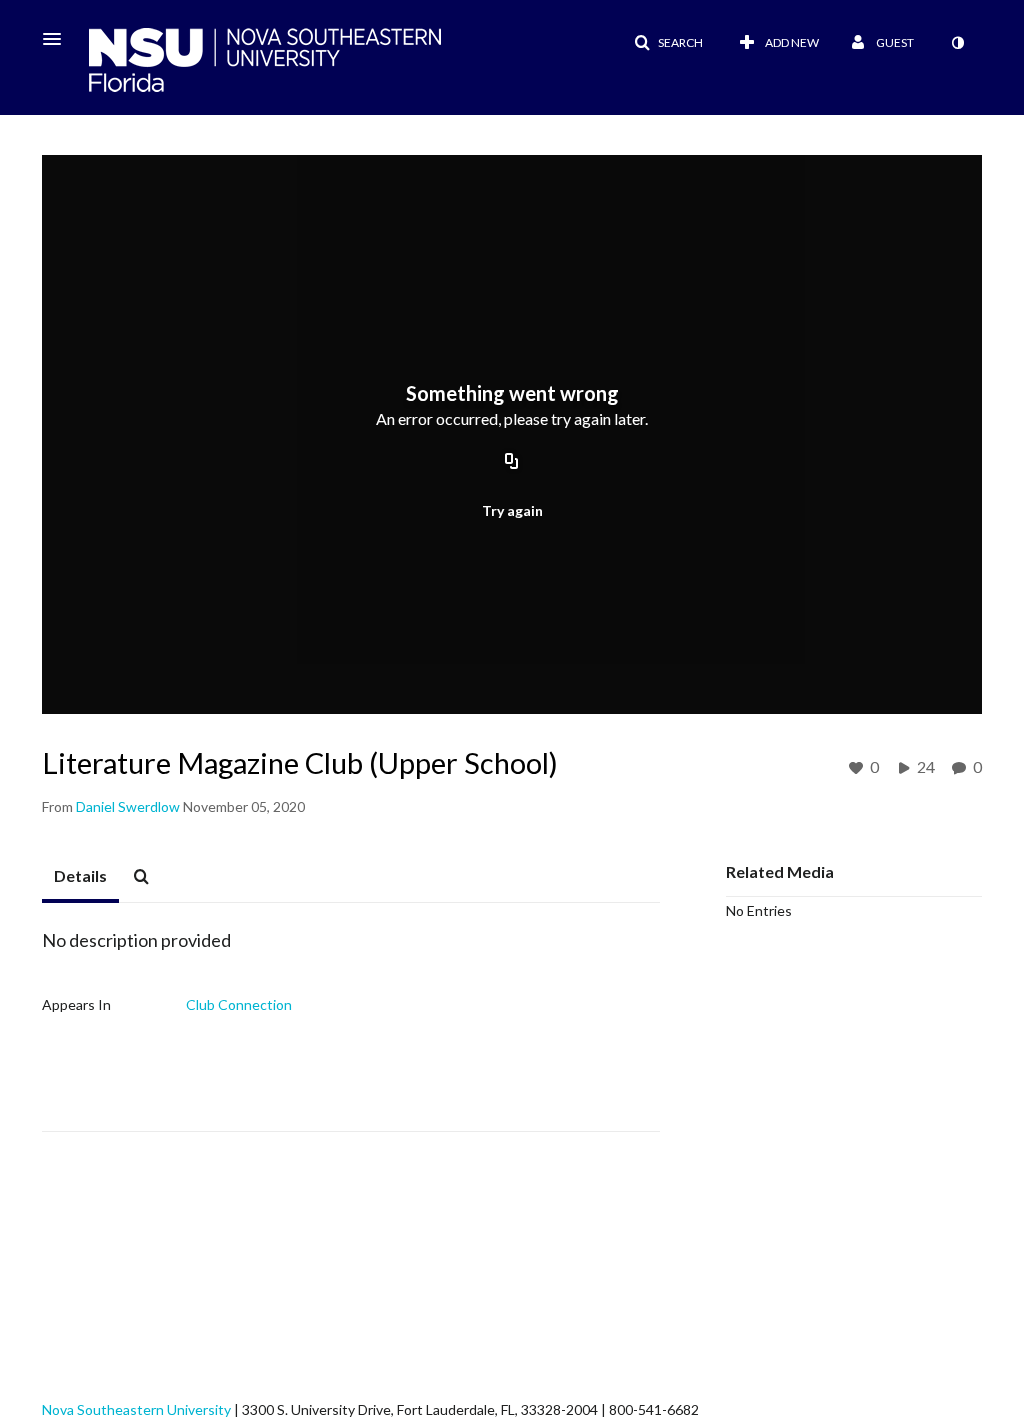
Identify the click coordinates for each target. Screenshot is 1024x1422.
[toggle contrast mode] (957, 43)
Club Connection (239, 1004)
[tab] (80, 877)
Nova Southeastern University (136, 1409)
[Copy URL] (512, 462)
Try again (512, 510)
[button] (58, 39)
